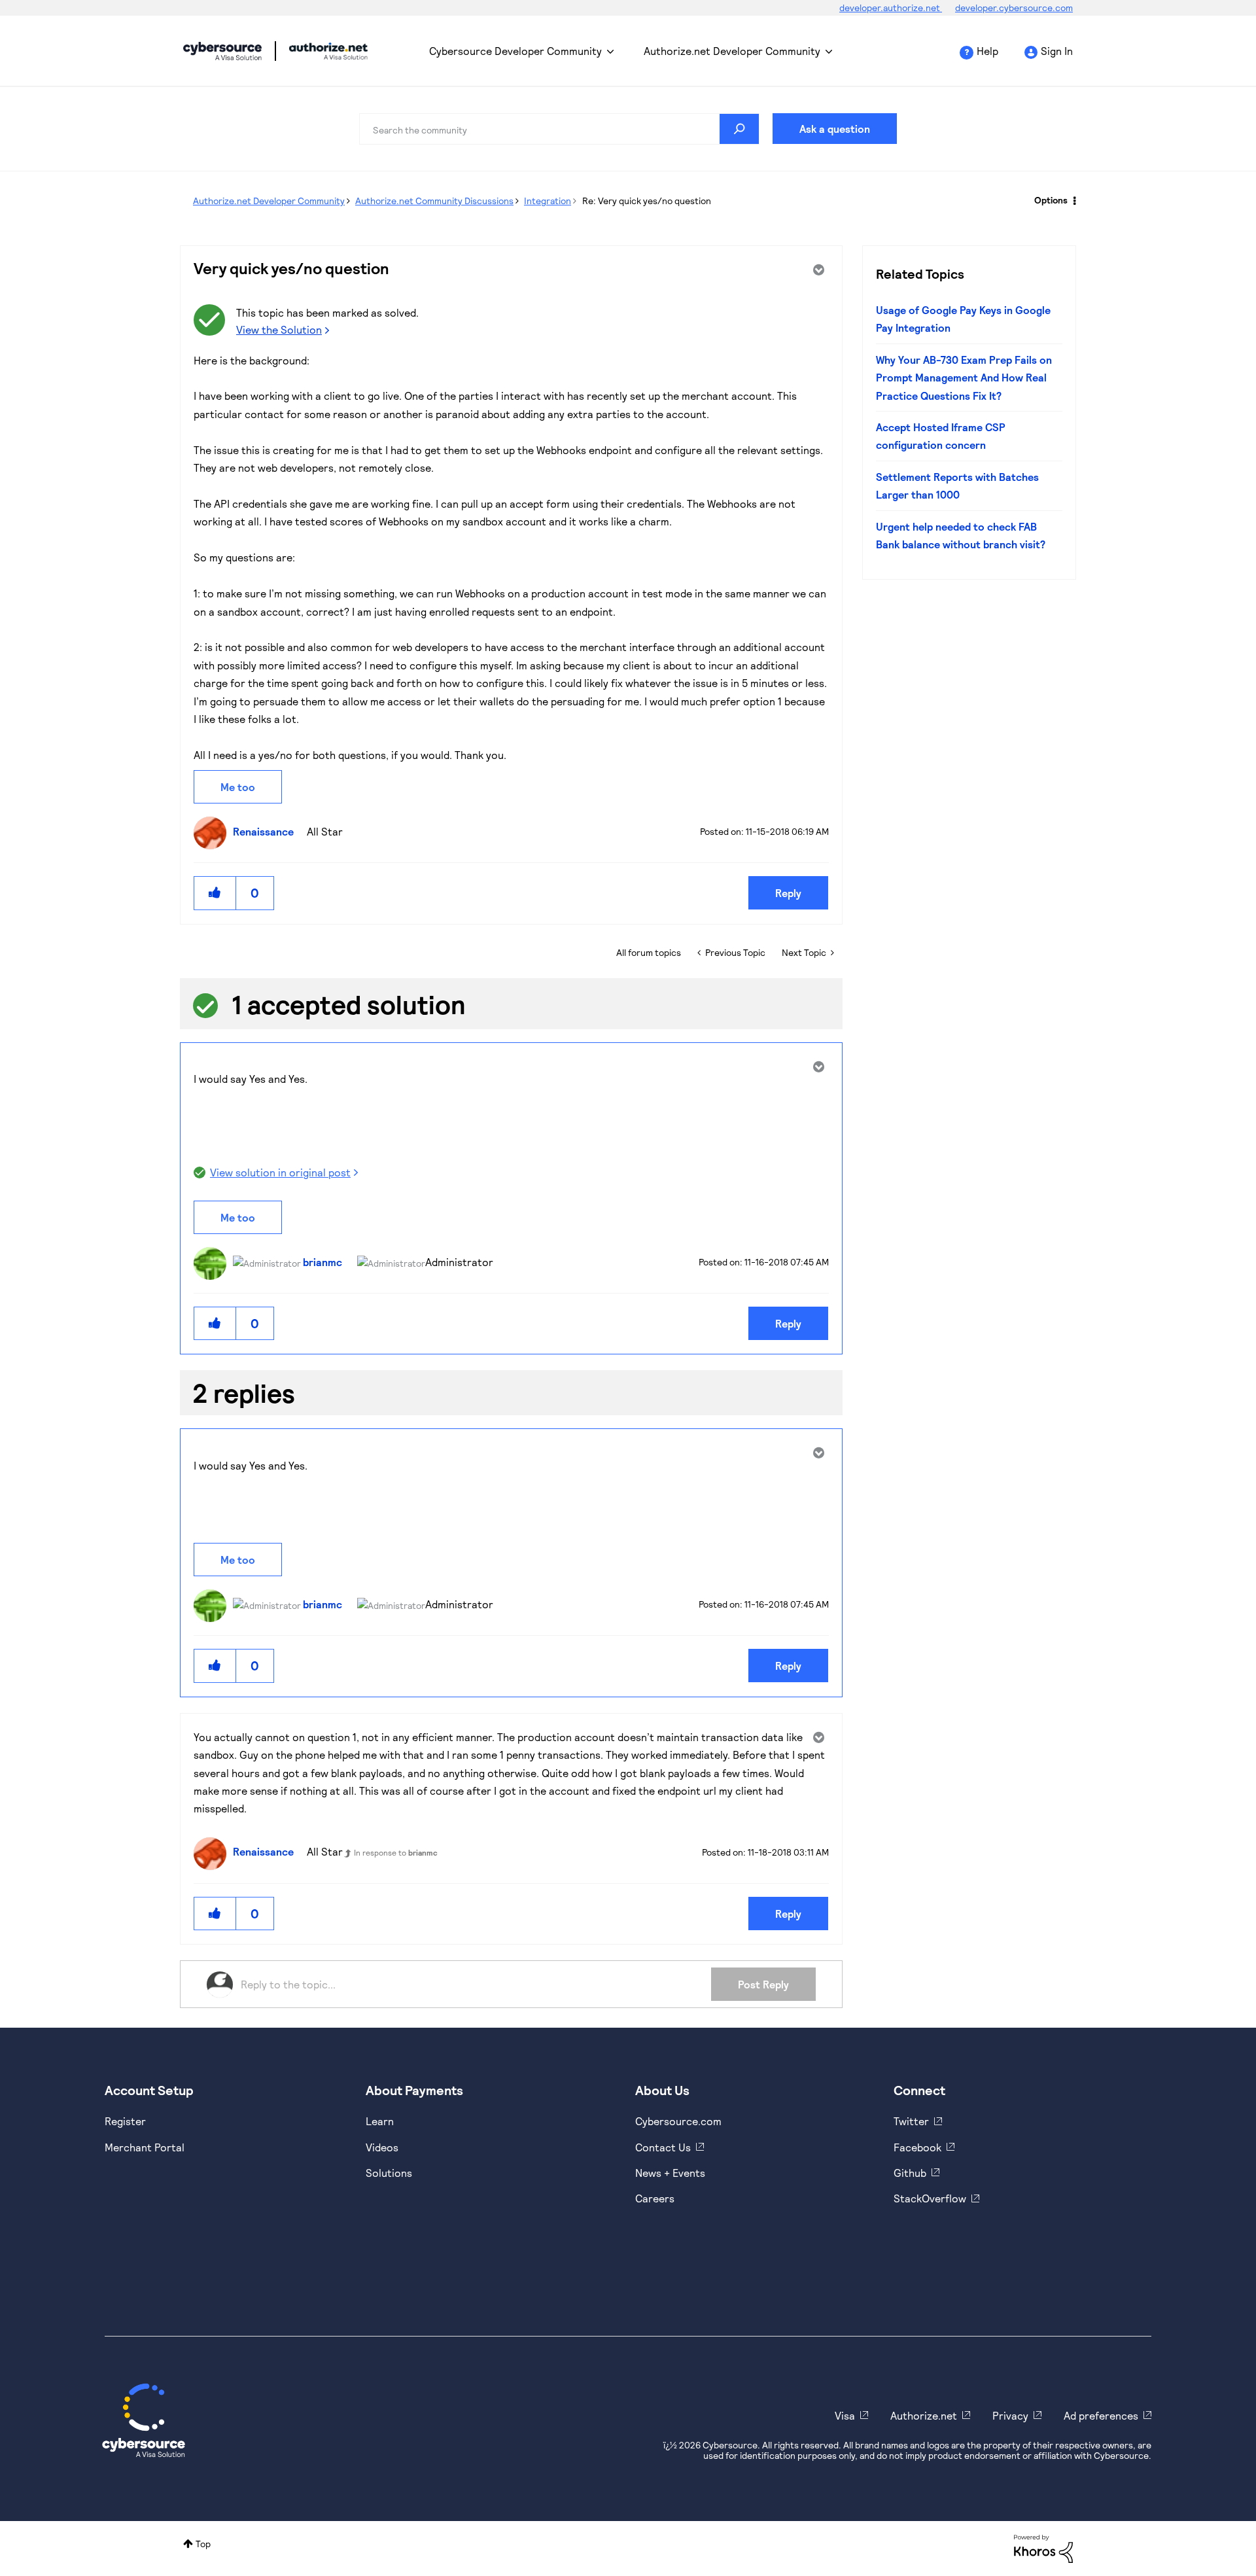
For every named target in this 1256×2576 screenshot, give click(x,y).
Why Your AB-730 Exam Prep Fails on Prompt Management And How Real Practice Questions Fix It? (964, 378)
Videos (382, 2147)
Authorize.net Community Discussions (434, 201)
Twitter (911, 2121)
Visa (845, 2415)
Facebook (917, 2147)
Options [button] (1051, 200)
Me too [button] (238, 787)
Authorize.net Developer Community (732, 51)
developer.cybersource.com (1014, 8)
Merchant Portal (145, 2147)
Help (987, 51)
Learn (380, 2121)
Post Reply (763, 1984)
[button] (215, 893)
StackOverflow (930, 2198)
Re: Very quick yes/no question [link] (647, 201)
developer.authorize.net (891, 8)
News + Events (670, 2173)
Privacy (1010, 2415)
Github (910, 2173)
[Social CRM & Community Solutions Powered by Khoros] (1043, 2548)
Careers (655, 2198)
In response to (396, 1852)
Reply (788, 893)
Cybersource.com (678, 2121)
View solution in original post (280, 1172)
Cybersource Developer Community (222, 51)
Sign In (1057, 51)
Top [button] (203, 2544)
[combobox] (559, 129)
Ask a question (835, 129)
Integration (548, 201)
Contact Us (663, 2147)
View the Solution (279, 329)
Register (125, 2121)
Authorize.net (924, 2415)
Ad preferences (1101, 2415)
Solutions (389, 2173)
